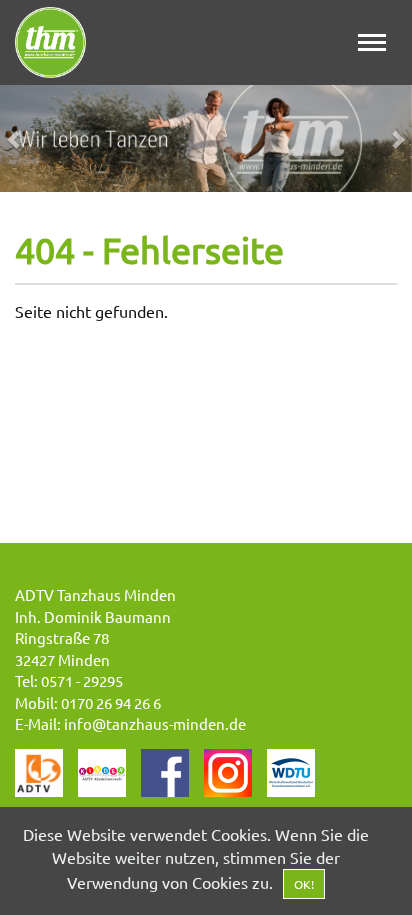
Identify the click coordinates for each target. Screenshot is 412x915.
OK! (304, 884)
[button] (31, 138)
